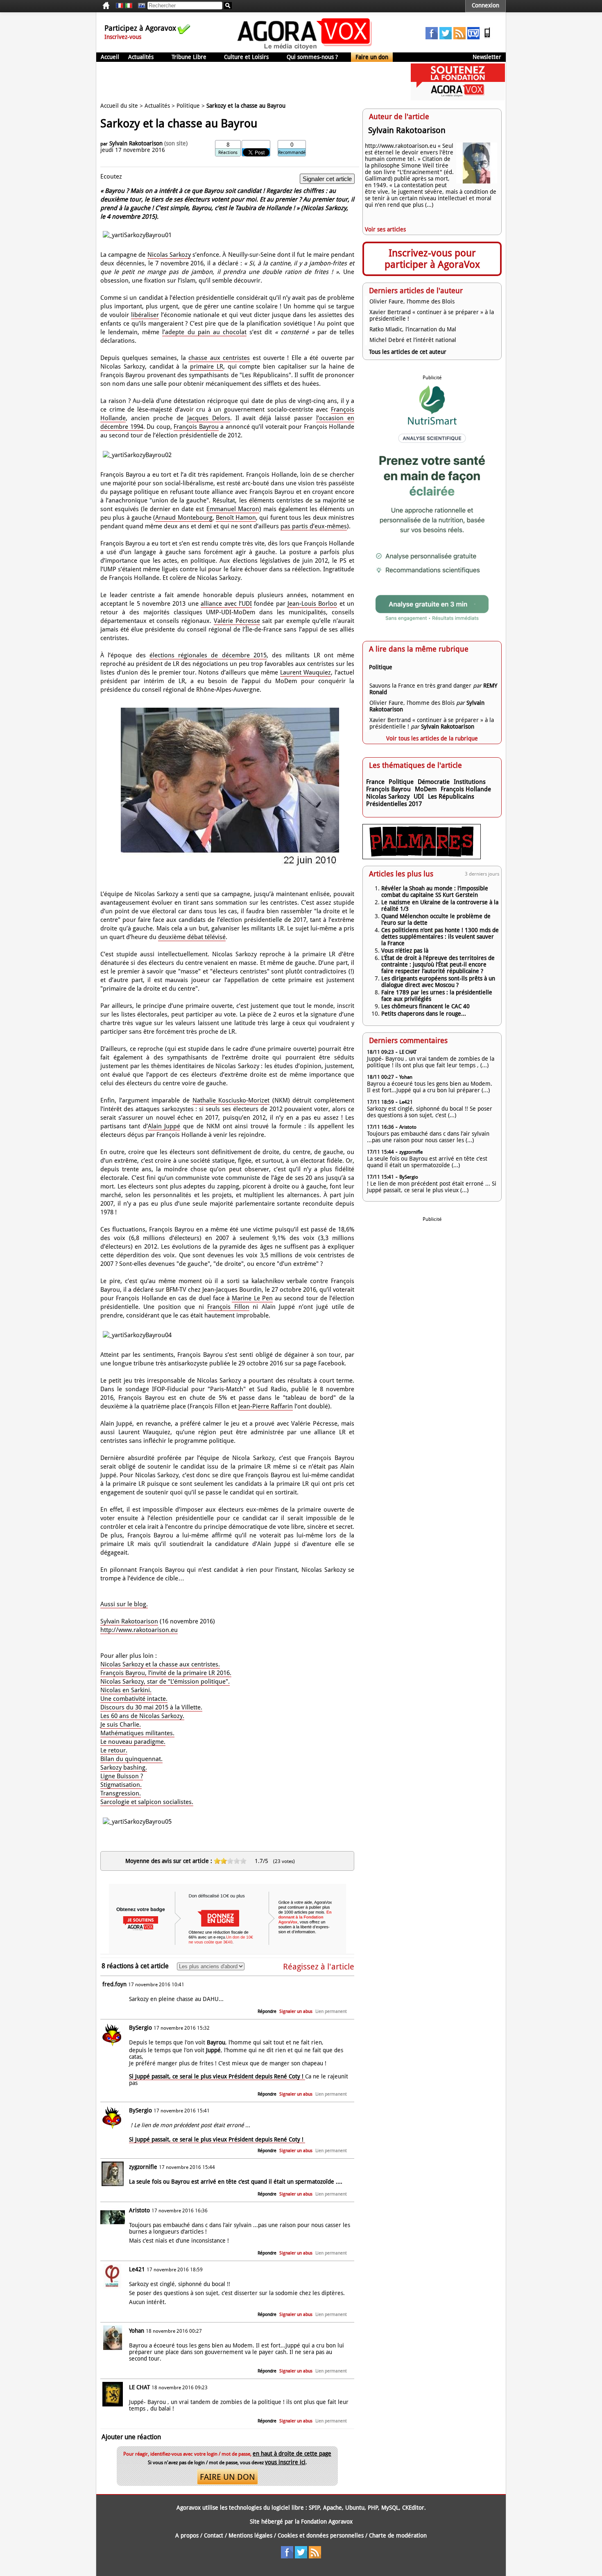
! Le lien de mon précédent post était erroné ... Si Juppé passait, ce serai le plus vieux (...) (432, 1187)
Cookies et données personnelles (321, 2535)
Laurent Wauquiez (306, 672)
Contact (214, 2535)
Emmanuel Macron (233, 509)
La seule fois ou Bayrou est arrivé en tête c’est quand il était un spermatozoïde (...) (427, 1162)
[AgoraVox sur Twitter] (446, 37)
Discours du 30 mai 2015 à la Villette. (151, 1707)
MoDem (426, 789)
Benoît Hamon (236, 518)
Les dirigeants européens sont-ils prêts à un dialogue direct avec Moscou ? (438, 982)
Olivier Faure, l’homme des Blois (412, 301)
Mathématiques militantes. (137, 1733)
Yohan (137, 2331)
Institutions (470, 782)
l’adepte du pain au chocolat (204, 332)
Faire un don (372, 57)
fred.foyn (114, 1984)
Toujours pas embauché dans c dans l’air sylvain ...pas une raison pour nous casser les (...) (428, 1137)
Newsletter (487, 57)
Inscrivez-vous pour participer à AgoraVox (432, 259)
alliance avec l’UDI (226, 604)
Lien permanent (331, 2011)
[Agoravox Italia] (129, 6)
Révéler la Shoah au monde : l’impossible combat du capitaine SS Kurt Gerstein (435, 892)
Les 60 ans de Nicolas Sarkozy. (142, 1716)
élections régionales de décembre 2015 (208, 655)
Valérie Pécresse (237, 621)
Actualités (141, 57)
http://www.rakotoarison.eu (139, 1630)
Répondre (267, 2011)
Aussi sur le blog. (124, 1604)
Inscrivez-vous (123, 37)
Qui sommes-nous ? (312, 57)
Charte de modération (398, 2535)
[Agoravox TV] (140, 6)
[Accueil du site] (305, 49)
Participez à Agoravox (140, 28)
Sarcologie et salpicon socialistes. (147, 1802)
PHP (373, 2508)
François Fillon (228, 1307)
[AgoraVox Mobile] (487, 37)
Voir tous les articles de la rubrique (432, 738)
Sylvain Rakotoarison (136, 143)
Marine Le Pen (252, 1298)
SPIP (314, 2508)
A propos (187, 2535)
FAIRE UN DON (227, 2477)
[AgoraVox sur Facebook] (432, 37)
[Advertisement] (245, 82)
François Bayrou (196, 427)
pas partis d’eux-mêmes (314, 526)
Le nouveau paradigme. (133, 1742)
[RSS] (459, 37)
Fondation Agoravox (327, 2522)
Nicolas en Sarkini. (126, 1690)
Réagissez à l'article (319, 1967)
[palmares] (422, 857)
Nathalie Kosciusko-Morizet (231, 1100)
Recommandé (292, 153)
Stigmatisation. (121, 1785)
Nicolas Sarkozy (169, 255)
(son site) (176, 143)
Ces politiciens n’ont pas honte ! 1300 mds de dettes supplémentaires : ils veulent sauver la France (440, 937)
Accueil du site (119, 106)
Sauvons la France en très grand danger (420, 686)
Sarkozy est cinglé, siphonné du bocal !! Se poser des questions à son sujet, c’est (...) (430, 1112)
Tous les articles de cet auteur (408, 352)
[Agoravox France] (120, 6)
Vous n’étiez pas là (405, 951)
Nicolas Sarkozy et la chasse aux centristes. (160, 1664)
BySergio (140, 2028)
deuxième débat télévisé (192, 937)
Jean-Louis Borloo (312, 604)
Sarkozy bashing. (124, 1768)
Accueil (110, 57)
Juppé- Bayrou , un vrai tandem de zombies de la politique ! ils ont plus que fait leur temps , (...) (431, 1062)
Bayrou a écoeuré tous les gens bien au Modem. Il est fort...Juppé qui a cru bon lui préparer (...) (430, 1087)
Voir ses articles (385, 229)
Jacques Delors (209, 418)
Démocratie (434, 782)
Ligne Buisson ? (122, 1776)
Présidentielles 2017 (394, 804)
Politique (188, 106)
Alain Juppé (164, 1126)
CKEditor (413, 2508)
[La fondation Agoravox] (458, 98)
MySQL (390, 2508)
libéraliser (145, 315)
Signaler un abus (296, 2011)
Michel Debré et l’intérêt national (413, 340)
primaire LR (207, 367)
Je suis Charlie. (121, 1725)
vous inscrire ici (285, 2462)
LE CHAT (139, 2387)
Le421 (137, 2269)
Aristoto (139, 2210)
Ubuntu (355, 2508)
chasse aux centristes (219, 358)
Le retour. (114, 1750)
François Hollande (466, 789)
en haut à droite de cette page (292, 2454)
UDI (419, 797)
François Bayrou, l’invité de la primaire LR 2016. (166, 1673)
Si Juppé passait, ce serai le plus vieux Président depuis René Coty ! (217, 2076)
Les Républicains (451, 797)
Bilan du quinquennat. (131, 1759)
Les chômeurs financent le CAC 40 (425, 1006)
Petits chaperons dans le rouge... (424, 1014)
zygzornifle (143, 2167)
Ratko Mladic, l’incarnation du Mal (413, 329)
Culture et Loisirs (246, 57)
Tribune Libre (189, 57)
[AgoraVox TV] (473, 37)
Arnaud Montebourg (184, 518)
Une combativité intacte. (134, 1699)
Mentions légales (250, 2535)
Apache (333, 2508)
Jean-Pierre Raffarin (266, 1406)
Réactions (228, 153)
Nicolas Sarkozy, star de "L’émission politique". (165, 1682)
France (375, 782)
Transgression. (121, 1793)
